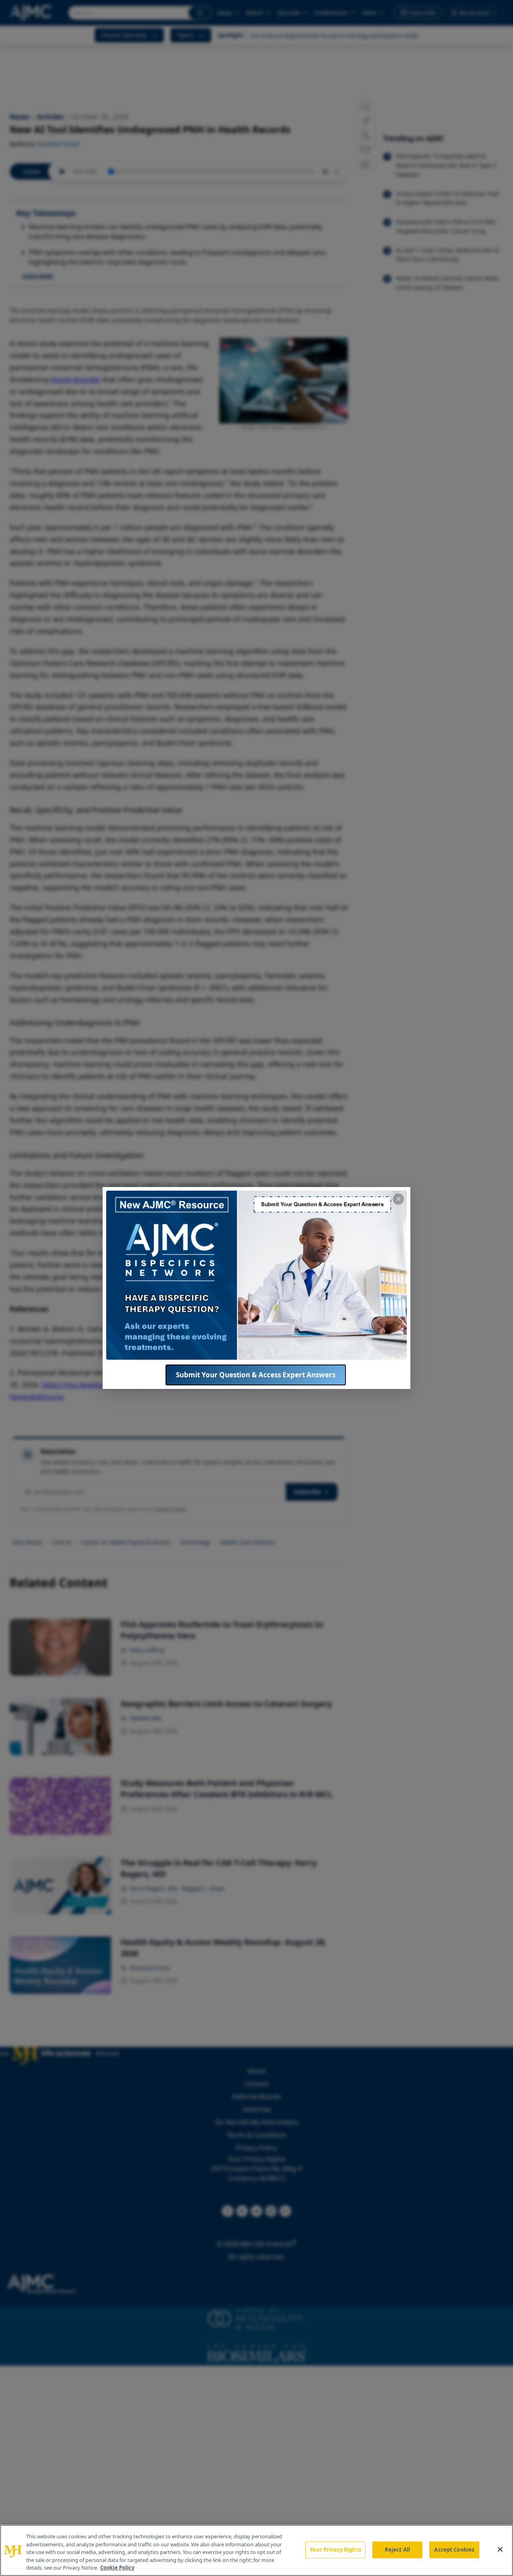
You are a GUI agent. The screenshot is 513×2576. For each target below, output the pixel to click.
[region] (256, 2550)
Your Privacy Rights (335, 2550)
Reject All (397, 2550)
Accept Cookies (454, 2550)
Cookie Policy (117, 2568)
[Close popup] (398, 1199)
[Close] (500, 2550)
